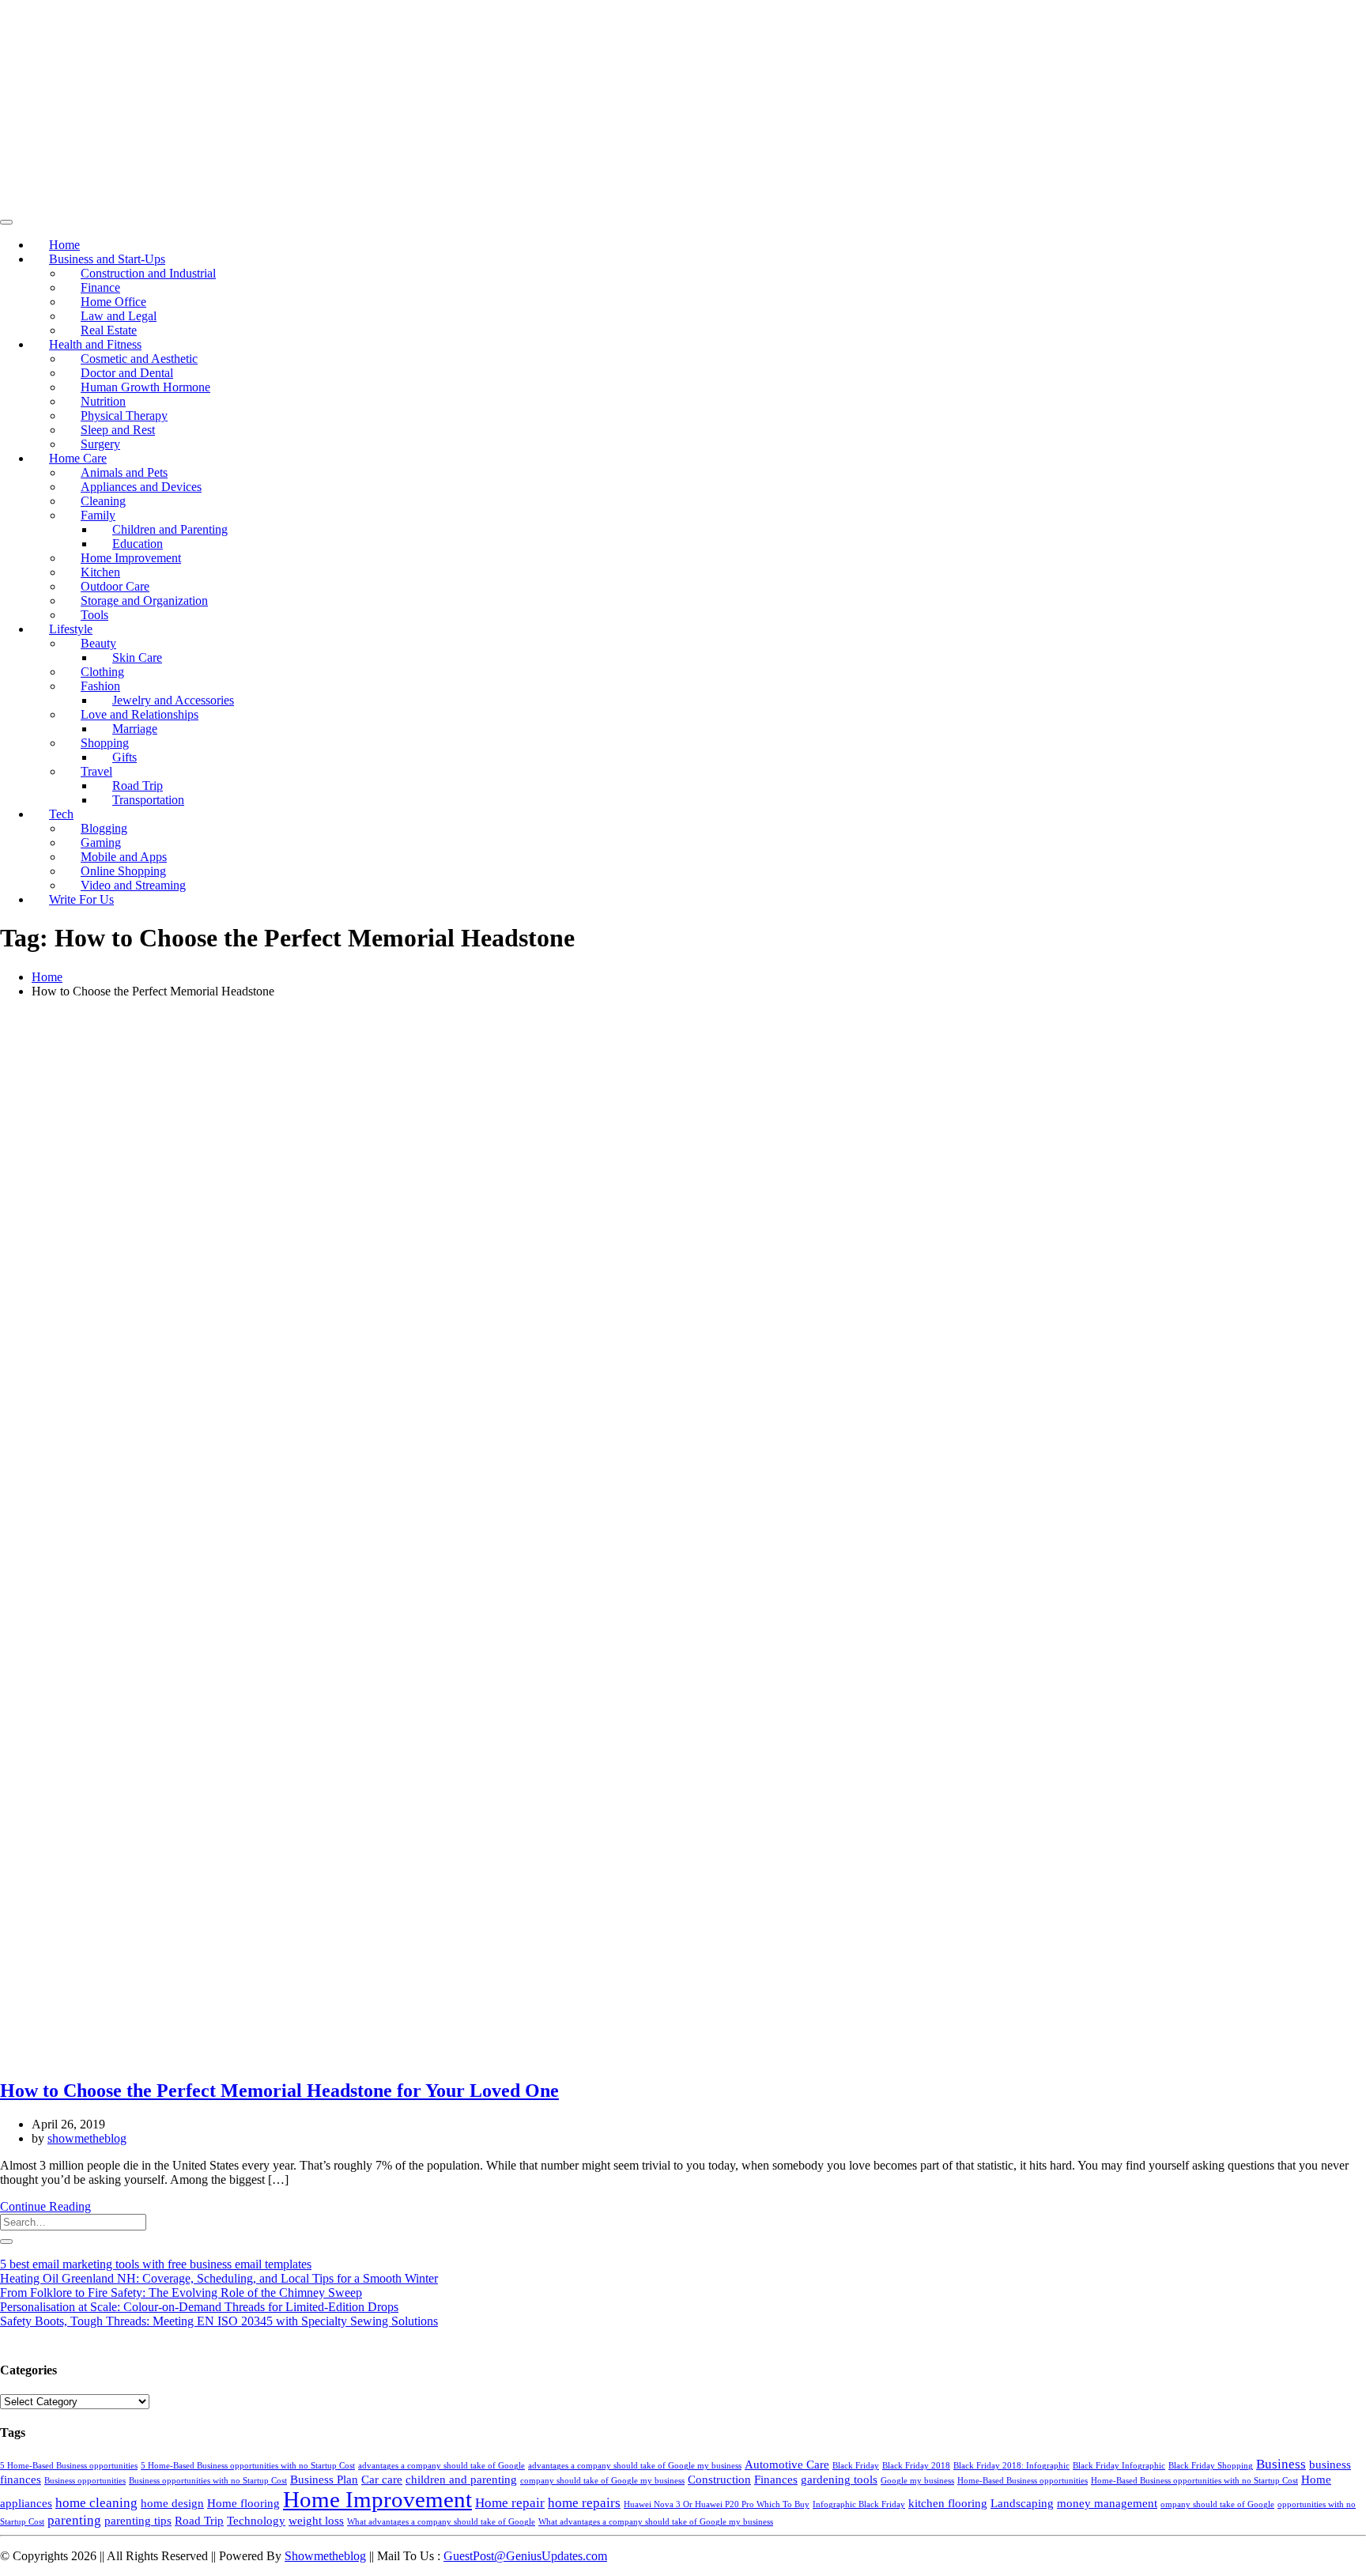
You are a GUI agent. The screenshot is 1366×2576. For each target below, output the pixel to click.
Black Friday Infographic (1119, 2466)
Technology (256, 2521)
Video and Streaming (133, 885)
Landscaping (1022, 2503)
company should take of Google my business (602, 2481)
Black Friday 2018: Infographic (1011, 2466)
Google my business (917, 2481)
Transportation (148, 800)
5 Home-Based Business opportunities (69, 2466)
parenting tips (138, 2521)
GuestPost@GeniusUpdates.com (525, 2556)
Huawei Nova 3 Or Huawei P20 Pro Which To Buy (717, 2504)
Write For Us (81, 899)
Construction (719, 2480)
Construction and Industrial (148, 273)
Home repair (510, 2503)
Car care (382, 2480)
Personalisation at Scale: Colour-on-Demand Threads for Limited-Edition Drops (199, 2307)
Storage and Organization (144, 601)
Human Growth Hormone (145, 387)
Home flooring (243, 2503)
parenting (74, 2520)
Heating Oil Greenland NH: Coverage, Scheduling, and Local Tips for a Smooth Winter (219, 2278)
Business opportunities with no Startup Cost (208, 2481)
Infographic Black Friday (859, 2504)
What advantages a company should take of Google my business (656, 2522)
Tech (61, 814)
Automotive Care (787, 2465)
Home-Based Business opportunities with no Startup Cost (1194, 2481)
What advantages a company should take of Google (441, 2522)
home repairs (584, 2503)
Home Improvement (377, 2499)
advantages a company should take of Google (441, 2466)
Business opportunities (85, 2481)
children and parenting (461, 2480)
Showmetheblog (325, 2556)
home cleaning (96, 2503)
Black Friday (856, 2466)
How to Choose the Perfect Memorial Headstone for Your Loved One (279, 2091)
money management (1107, 2503)
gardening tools (839, 2480)
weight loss (316, 2521)
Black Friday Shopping (1211, 2466)
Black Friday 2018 (916, 2466)
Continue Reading (45, 2206)
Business (1281, 2464)
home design (172, 2503)
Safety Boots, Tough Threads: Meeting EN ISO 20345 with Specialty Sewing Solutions (219, 2321)
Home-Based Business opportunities (1023, 2481)
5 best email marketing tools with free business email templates (156, 2264)
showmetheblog (87, 2138)
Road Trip (199, 2521)
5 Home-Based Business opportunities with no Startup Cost (248, 2466)
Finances (776, 2480)
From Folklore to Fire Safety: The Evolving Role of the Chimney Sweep (181, 2293)
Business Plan (324, 2480)
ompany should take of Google (1217, 2504)
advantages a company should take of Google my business (635, 2466)
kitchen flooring (948, 2503)
